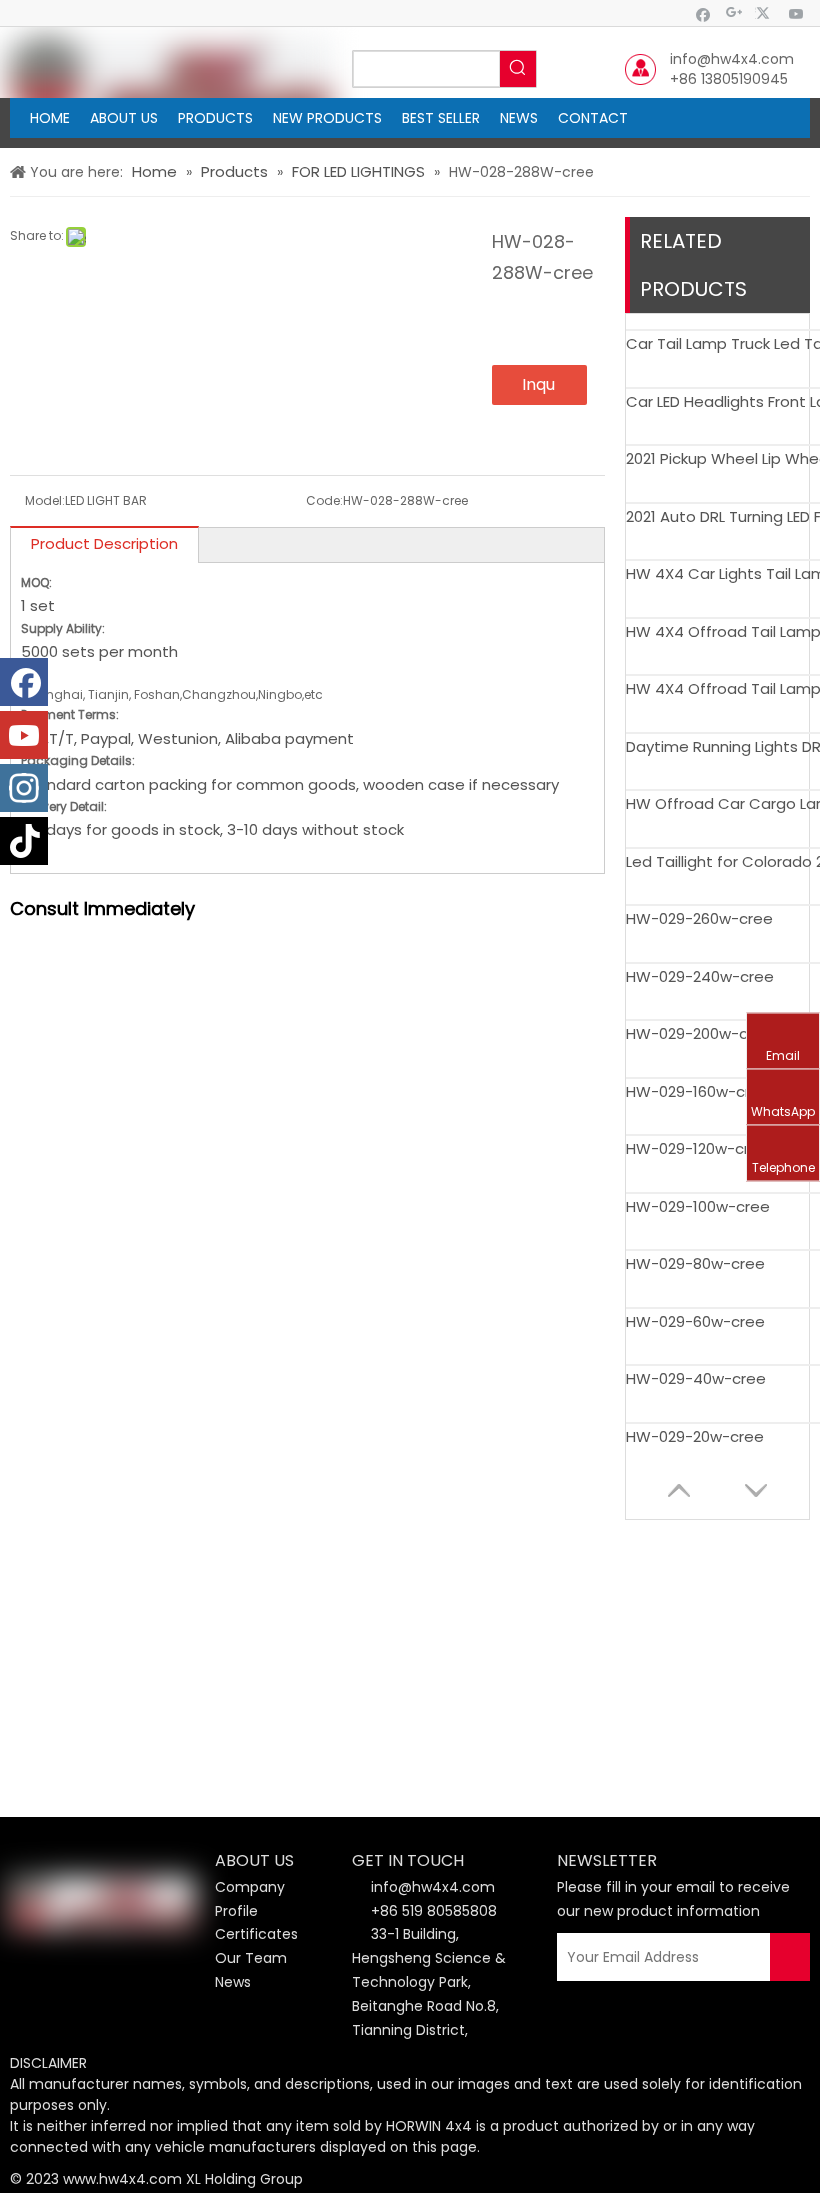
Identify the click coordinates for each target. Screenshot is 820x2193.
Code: (324, 500)
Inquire (538, 389)
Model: (45, 500)
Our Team (251, 1958)
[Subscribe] (790, 1957)
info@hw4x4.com (732, 59)
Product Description (104, 543)
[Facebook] (703, 13)
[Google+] (734, 13)
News (233, 1982)
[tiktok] (24, 841)
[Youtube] (796, 13)
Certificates (256, 1934)
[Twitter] (765, 13)
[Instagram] (24, 788)
